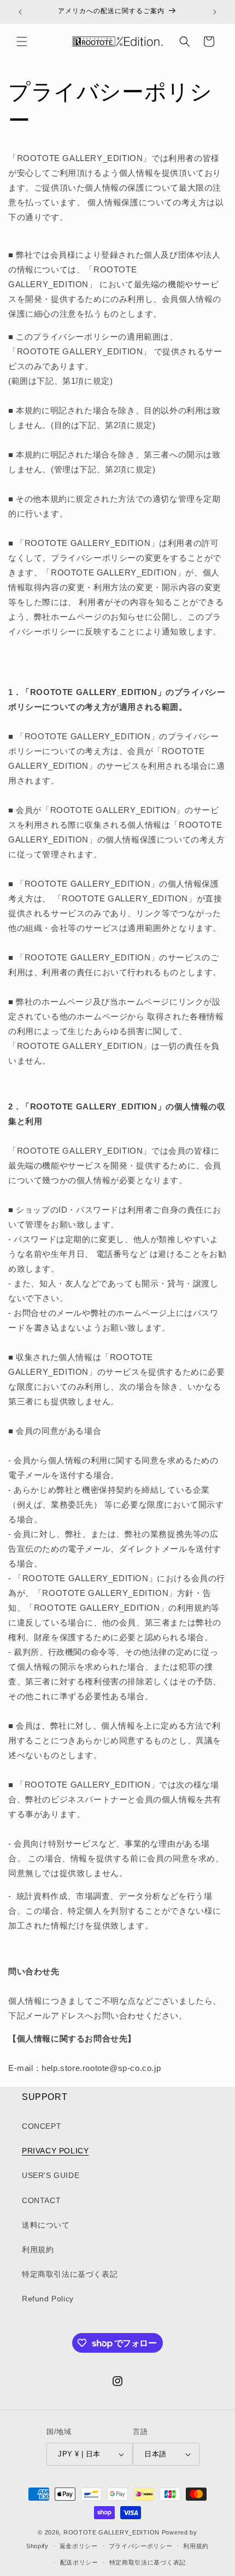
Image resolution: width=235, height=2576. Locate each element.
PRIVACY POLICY (55, 2151)
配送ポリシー (79, 2562)
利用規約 (38, 2249)
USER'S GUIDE (51, 2175)
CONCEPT (42, 2126)
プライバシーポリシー (141, 2546)
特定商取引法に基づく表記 (70, 2274)
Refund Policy (48, 2299)
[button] (22, 41)
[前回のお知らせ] (20, 12)
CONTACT (41, 2200)
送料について (46, 2225)
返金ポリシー (79, 2546)
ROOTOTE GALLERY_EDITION (111, 2532)
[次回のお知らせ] (215, 12)
